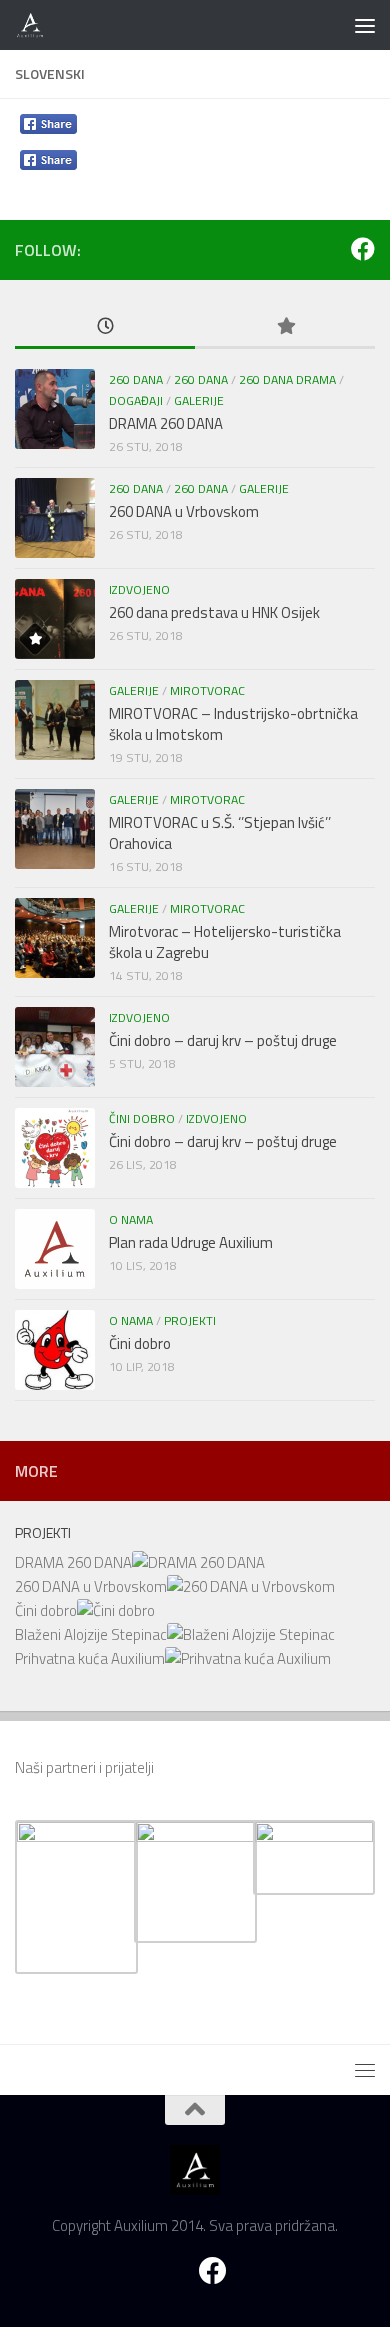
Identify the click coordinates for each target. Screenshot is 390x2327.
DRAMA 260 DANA (166, 423)
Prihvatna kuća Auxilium (90, 1658)
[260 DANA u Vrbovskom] (251, 1586)
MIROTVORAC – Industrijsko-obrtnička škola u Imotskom (233, 724)
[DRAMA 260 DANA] (198, 1562)
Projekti (190, 1320)
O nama (131, 1219)
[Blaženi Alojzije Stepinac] (251, 1634)
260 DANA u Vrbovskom (184, 511)
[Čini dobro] (116, 1610)
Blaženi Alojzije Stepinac (91, 1634)
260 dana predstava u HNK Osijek (214, 612)
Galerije (199, 400)
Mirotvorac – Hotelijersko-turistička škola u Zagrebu (225, 942)
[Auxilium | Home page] (35, 25)
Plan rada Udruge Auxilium (191, 1242)
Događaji (136, 400)
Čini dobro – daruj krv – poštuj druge (223, 1040)
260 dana (136, 379)
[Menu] (365, 25)
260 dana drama (287, 379)
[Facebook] (363, 249)
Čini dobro (142, 1118)
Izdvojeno (139, 589)
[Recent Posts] (105, 327)
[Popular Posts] (285, 327)
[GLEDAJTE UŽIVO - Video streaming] (331, 249)
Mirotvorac (207, 690)
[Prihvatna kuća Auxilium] (248, 1658)
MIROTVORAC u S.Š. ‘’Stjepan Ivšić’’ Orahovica (220, 833)
